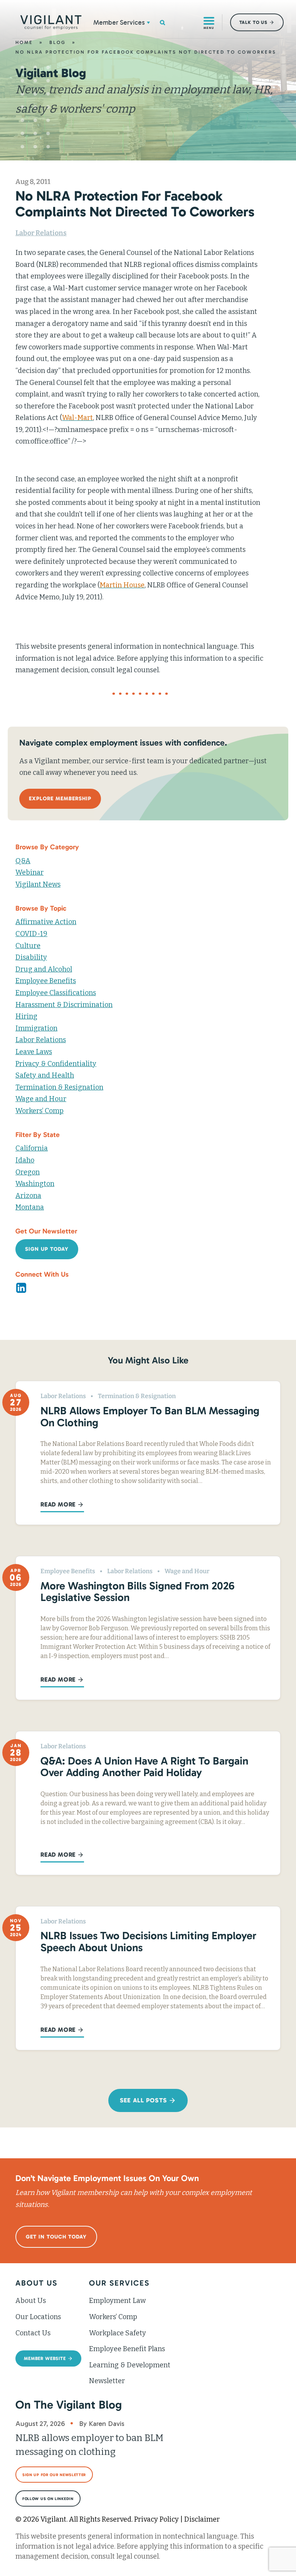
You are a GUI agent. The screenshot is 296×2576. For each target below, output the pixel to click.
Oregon (28, 1172)
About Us (31, 2301)
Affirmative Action (46, 922)
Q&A (23, 861)
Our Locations (38, 2317)
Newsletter (107, 2381)
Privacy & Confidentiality (56, 1064)
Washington (35, 1184)
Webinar (29, 872)
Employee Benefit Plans (127, 2349)
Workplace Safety (118, 2333)
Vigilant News (38, 884)
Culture (28, 946)
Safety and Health (45, 1075)
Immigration (36, 1028)
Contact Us (33, 2333)
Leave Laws (34, 1052)
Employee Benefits (46, 981)
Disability (31, 957)
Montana (30, 1207)
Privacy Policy (156, 2519)
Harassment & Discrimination (64, 1005)
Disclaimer (202, 2519)
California (32, 1148)
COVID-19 (31, 934)
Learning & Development (130, 2365)
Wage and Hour (41, 1099)
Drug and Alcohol (44, 969)
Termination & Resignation (59, 1087)
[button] (148, 22)
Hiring (26, 1016)
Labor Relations (41, 233)
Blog (58, 42)
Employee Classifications (56, 993)
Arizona (28, 1196)
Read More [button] (58, 1504)
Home (24, 42)
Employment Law (117, 2301)
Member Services (119, 22)
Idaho (25, 1160)
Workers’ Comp (40, 1111)
